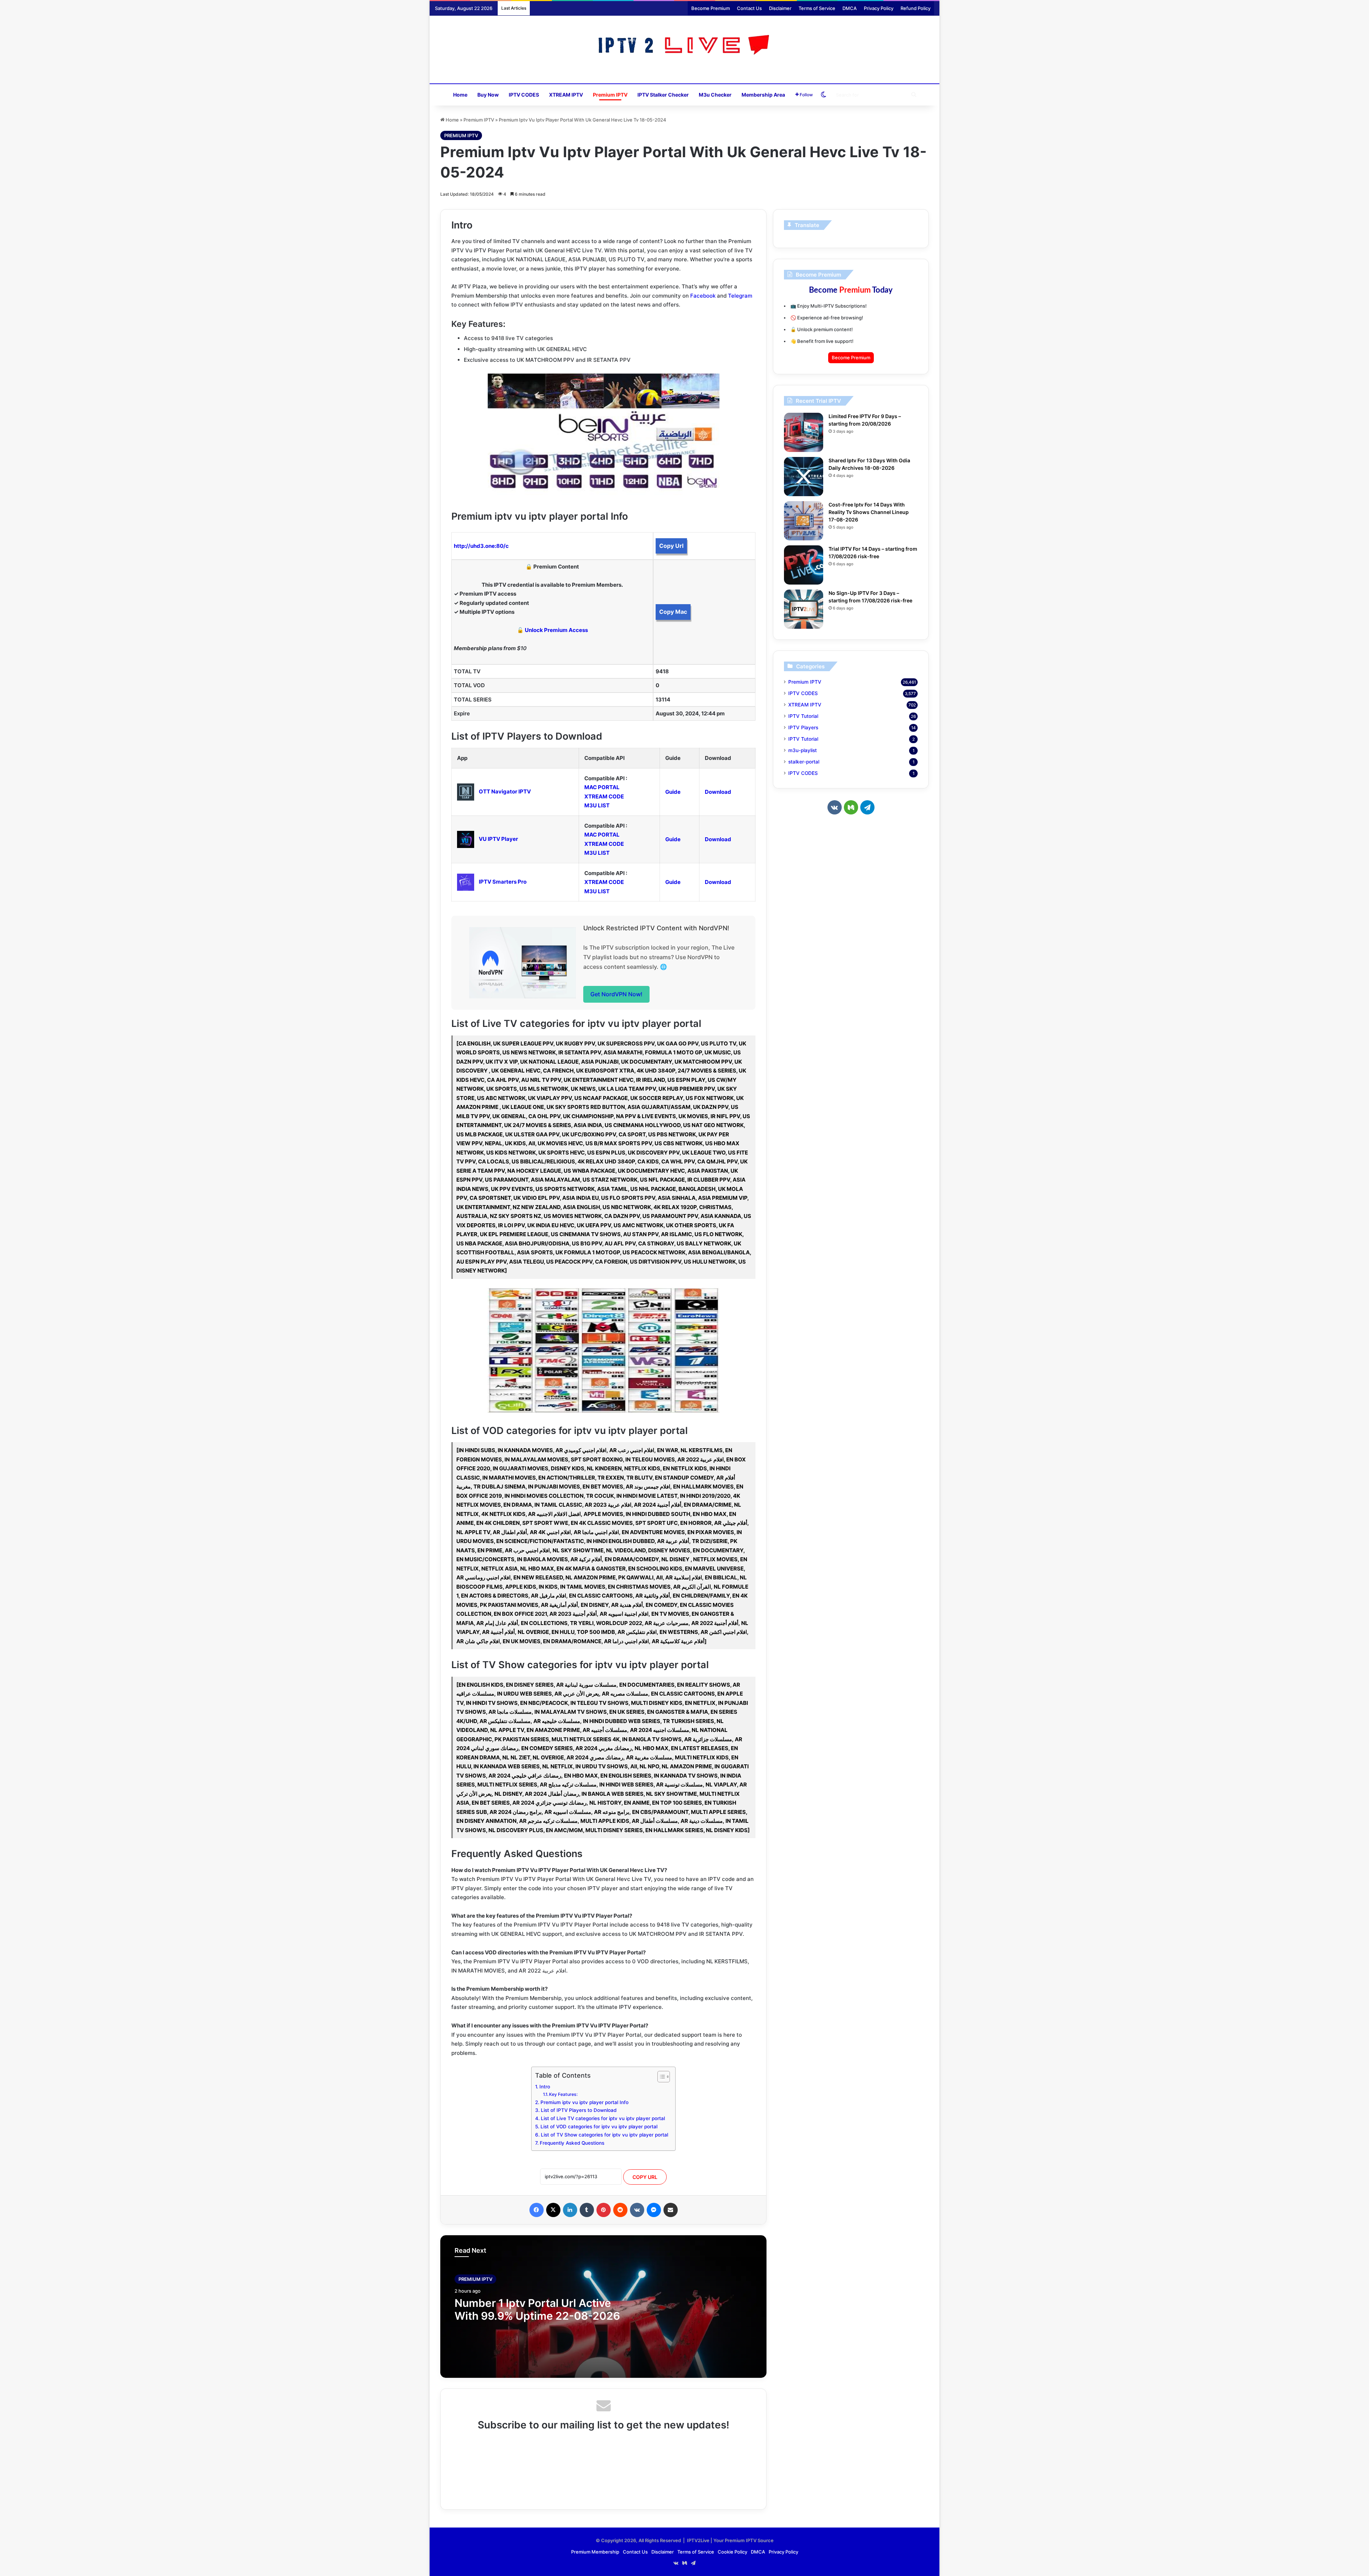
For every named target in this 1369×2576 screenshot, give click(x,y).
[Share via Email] (671, 2210)
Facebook (703, 296)
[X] (553, 2210)
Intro (545, 2087)
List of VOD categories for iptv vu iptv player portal (599, 2127)
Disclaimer (780, 8)
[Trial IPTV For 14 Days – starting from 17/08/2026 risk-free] (804, 565)
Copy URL (645, 2177)
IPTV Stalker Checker (663, 95)
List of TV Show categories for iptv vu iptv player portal (604, 2135)
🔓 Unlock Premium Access (552, 630)
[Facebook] (537, 2210)
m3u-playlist (803, 750)
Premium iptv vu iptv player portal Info (584, 2102)
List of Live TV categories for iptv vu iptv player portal (603, 2118)
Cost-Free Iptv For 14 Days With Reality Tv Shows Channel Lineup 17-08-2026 (869, 512)
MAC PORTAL (602, 787)
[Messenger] (654, 2210)
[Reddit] (620, 2210)
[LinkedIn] (570, 2210)
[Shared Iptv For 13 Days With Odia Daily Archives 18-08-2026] (804, 477)
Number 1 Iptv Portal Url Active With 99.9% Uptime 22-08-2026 (537, 2309)
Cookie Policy (732, 2552)
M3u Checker (715, 95)
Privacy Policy (879, 8)
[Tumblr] (587, 2210)
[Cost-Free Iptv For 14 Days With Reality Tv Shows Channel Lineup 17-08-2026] (804, 521)
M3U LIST (597, 805)
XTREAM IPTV (566, 95)
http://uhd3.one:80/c (481, 546)
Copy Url (671, 546)
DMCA (850, 8)
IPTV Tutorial (803, 716)
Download (718, 792)
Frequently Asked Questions (572, 2143)
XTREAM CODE (604, 796)
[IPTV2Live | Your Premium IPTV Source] (685, 46)
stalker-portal (804, 762)
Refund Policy (916, 8)
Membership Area (763, 95)
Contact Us (749, 8)
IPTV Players (803, 727)
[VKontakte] (637, 2210)
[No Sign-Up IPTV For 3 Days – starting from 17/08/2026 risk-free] (804, 609)
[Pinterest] (604, 2210)
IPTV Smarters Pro (503, 882)
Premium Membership (595, 2552)
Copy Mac (673, 612)
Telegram (740, 296)
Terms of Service (817, 8)
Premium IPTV (610, 95)
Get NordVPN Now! (616, 994)
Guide (673, 792)
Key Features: (563, 2094)
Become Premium (711, 8)
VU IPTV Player (498, 839)
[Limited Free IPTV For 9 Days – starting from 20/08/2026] (804, 432)
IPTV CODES (524, 95)
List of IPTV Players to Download (579, 2110)
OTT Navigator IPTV (505, 791)
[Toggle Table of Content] (660, 2077)
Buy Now (488, 95)
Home (460, 95)
